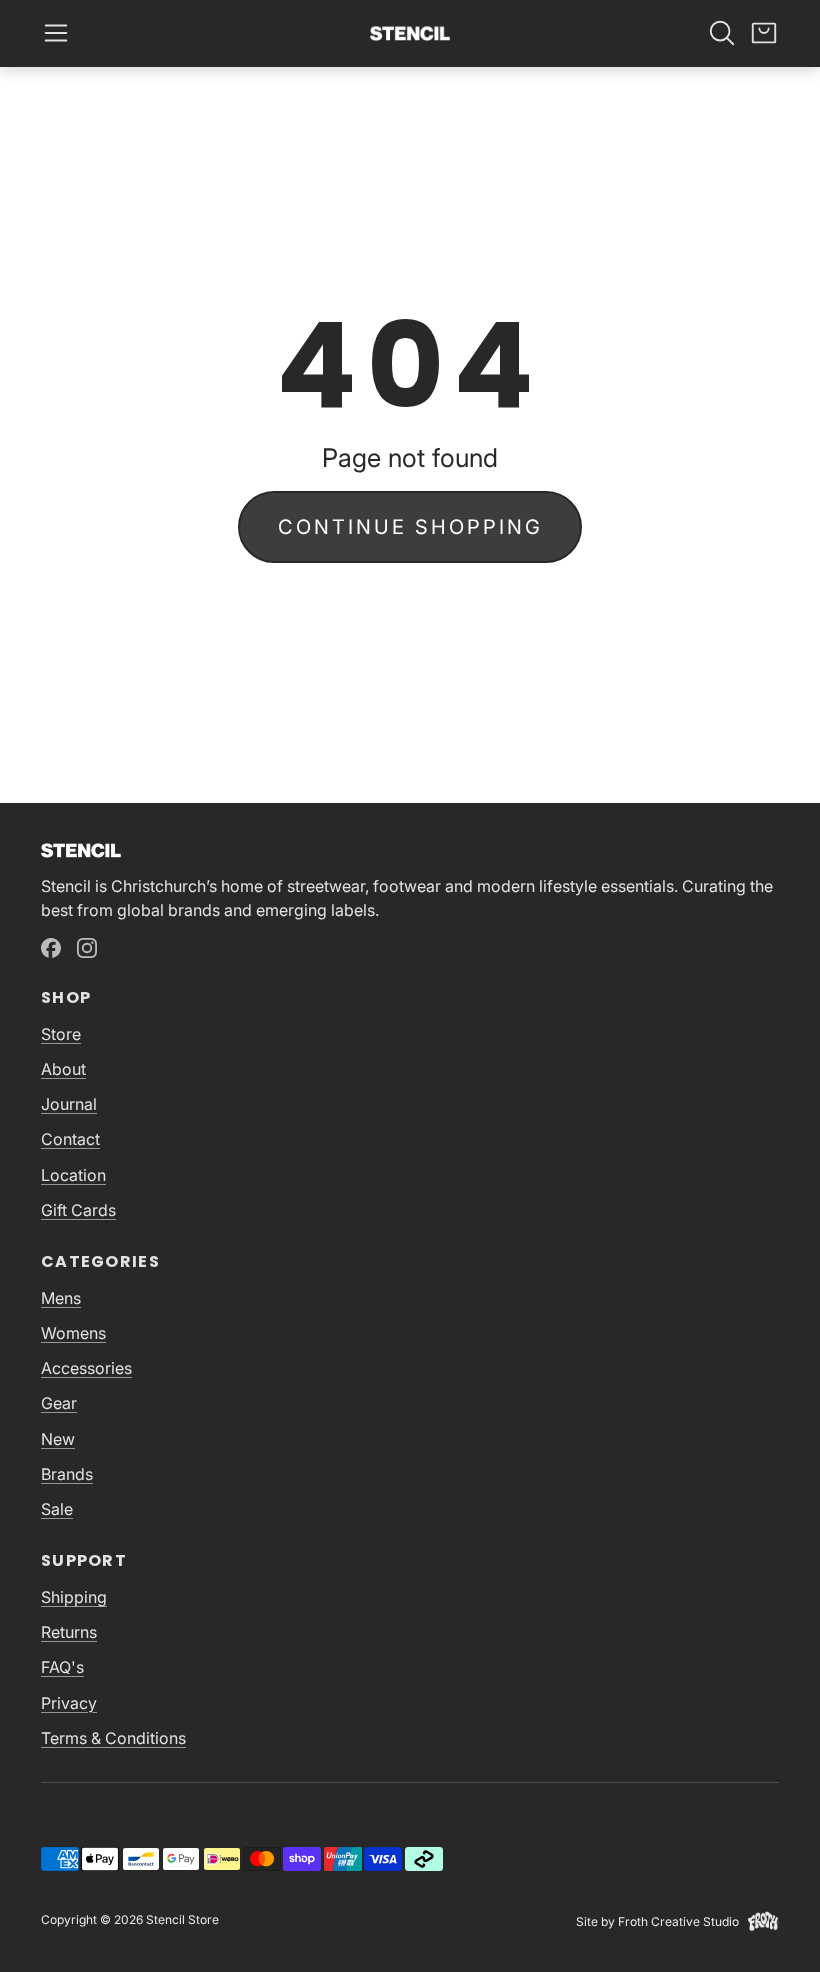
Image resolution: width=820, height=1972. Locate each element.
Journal (69, 1104)
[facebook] (51, 948)
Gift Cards (78, 1210)
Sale (57, 1509)
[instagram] (87, 948)
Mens (61, 1298)
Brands (67, 1474)
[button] (56, 33)
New (58, 1439)
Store (61, 1034)
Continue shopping (410, 527)
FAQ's (62, 1667)
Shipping (74, 1597)
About (63, 1069)
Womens (73, 1333)
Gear (59, 1403)
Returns (69, 1632)
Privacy (69, 1703)
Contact (70, 1139)
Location (73, 1175)
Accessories (86, 1368)
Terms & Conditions (113, 1738)
